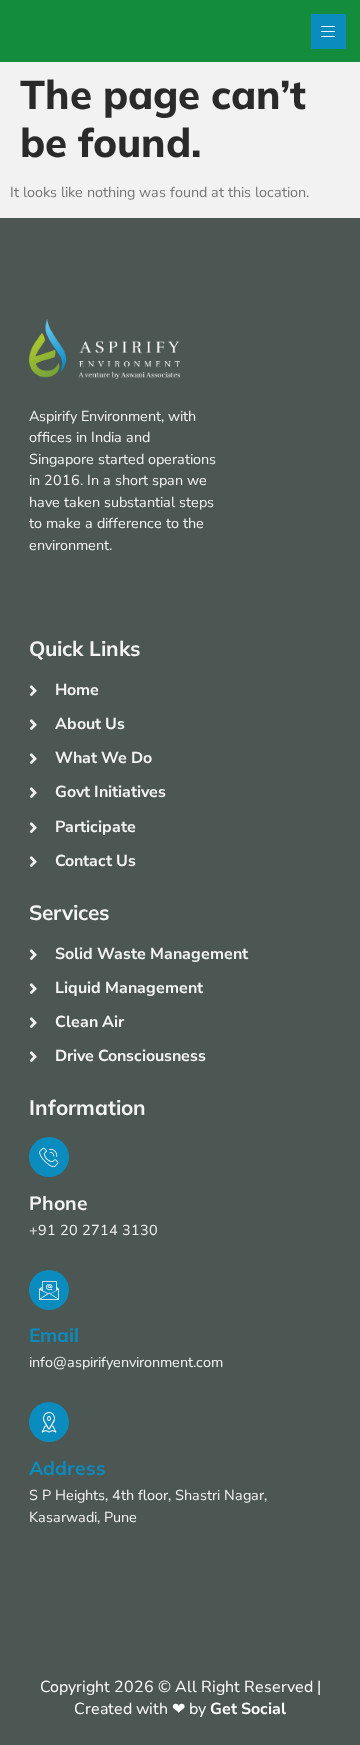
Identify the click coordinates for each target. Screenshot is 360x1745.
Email (54, 1335)
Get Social (248, 1709)
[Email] (49, 1290)
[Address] (49, 1422)
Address (67, 1468)
